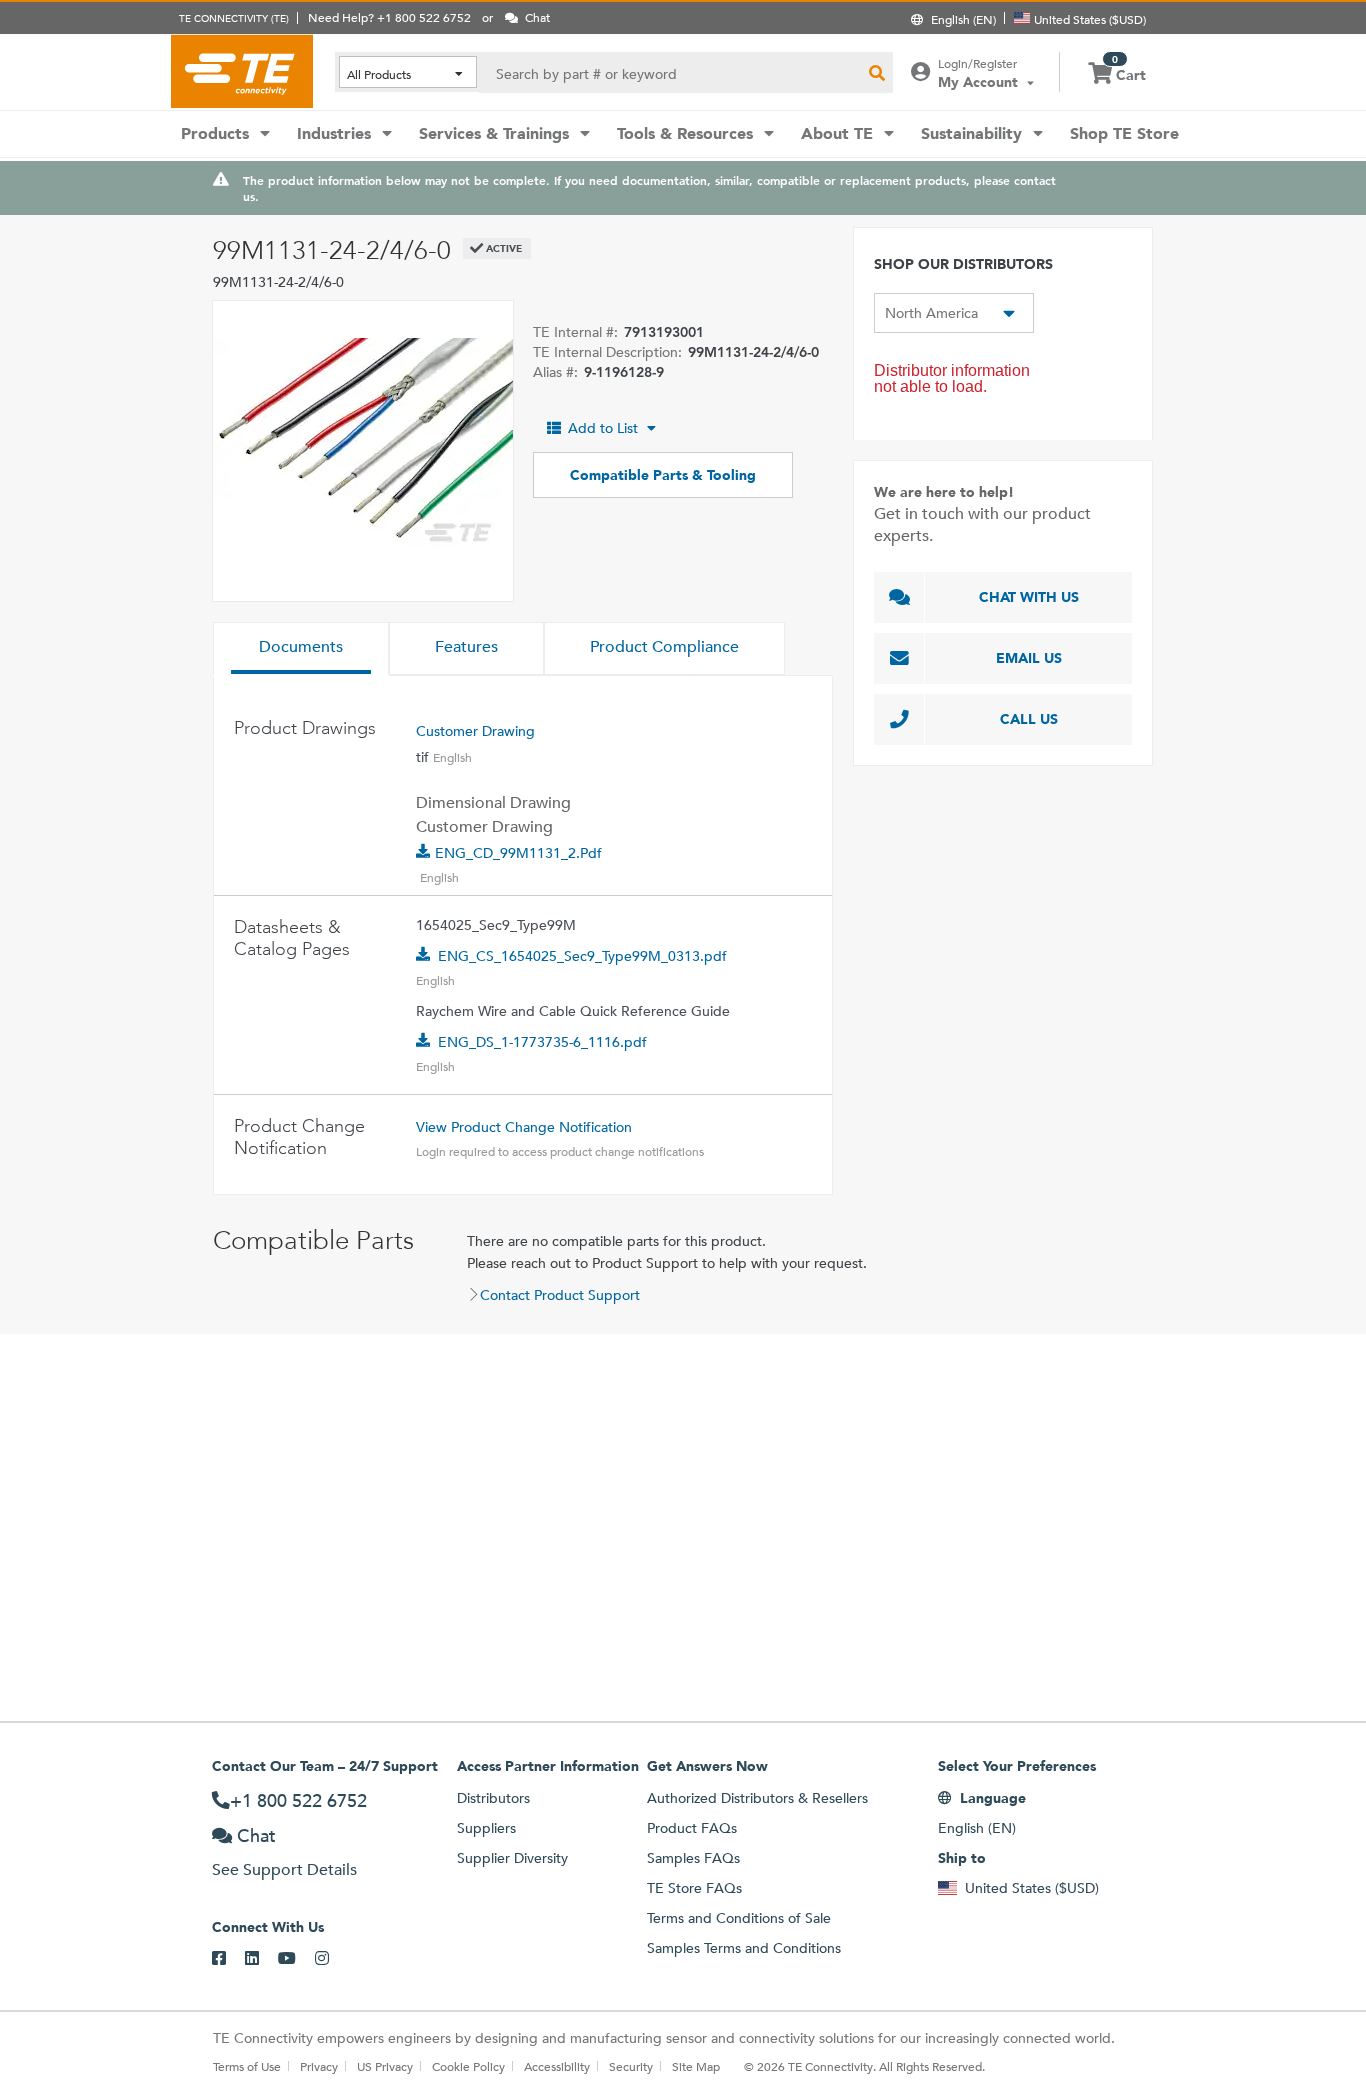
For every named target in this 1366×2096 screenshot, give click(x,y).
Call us (1029, 719)
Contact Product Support (560, 1295)
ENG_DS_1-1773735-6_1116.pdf (542, 1042)
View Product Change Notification (524, 1127)
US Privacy (385, 2066)
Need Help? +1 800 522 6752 (389, 17)
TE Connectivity (242, 71)
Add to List (603, 428)
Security (631, 2066)
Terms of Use (247, 2066)
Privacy (319, 2066)
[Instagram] (331, 1959)
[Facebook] (228, 1959)
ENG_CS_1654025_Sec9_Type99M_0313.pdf (582, 956)
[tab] (301, 649)
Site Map (696, 2066)
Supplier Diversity (512, 1858)
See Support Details (284, 1869)
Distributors (493, 1798)
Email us (1029, 658)
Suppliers (486, 1828)
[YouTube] (296, 1959)
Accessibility (557, 2066)
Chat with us (1029, 597)
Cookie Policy (468, 2066)
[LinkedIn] (261, 1959)
